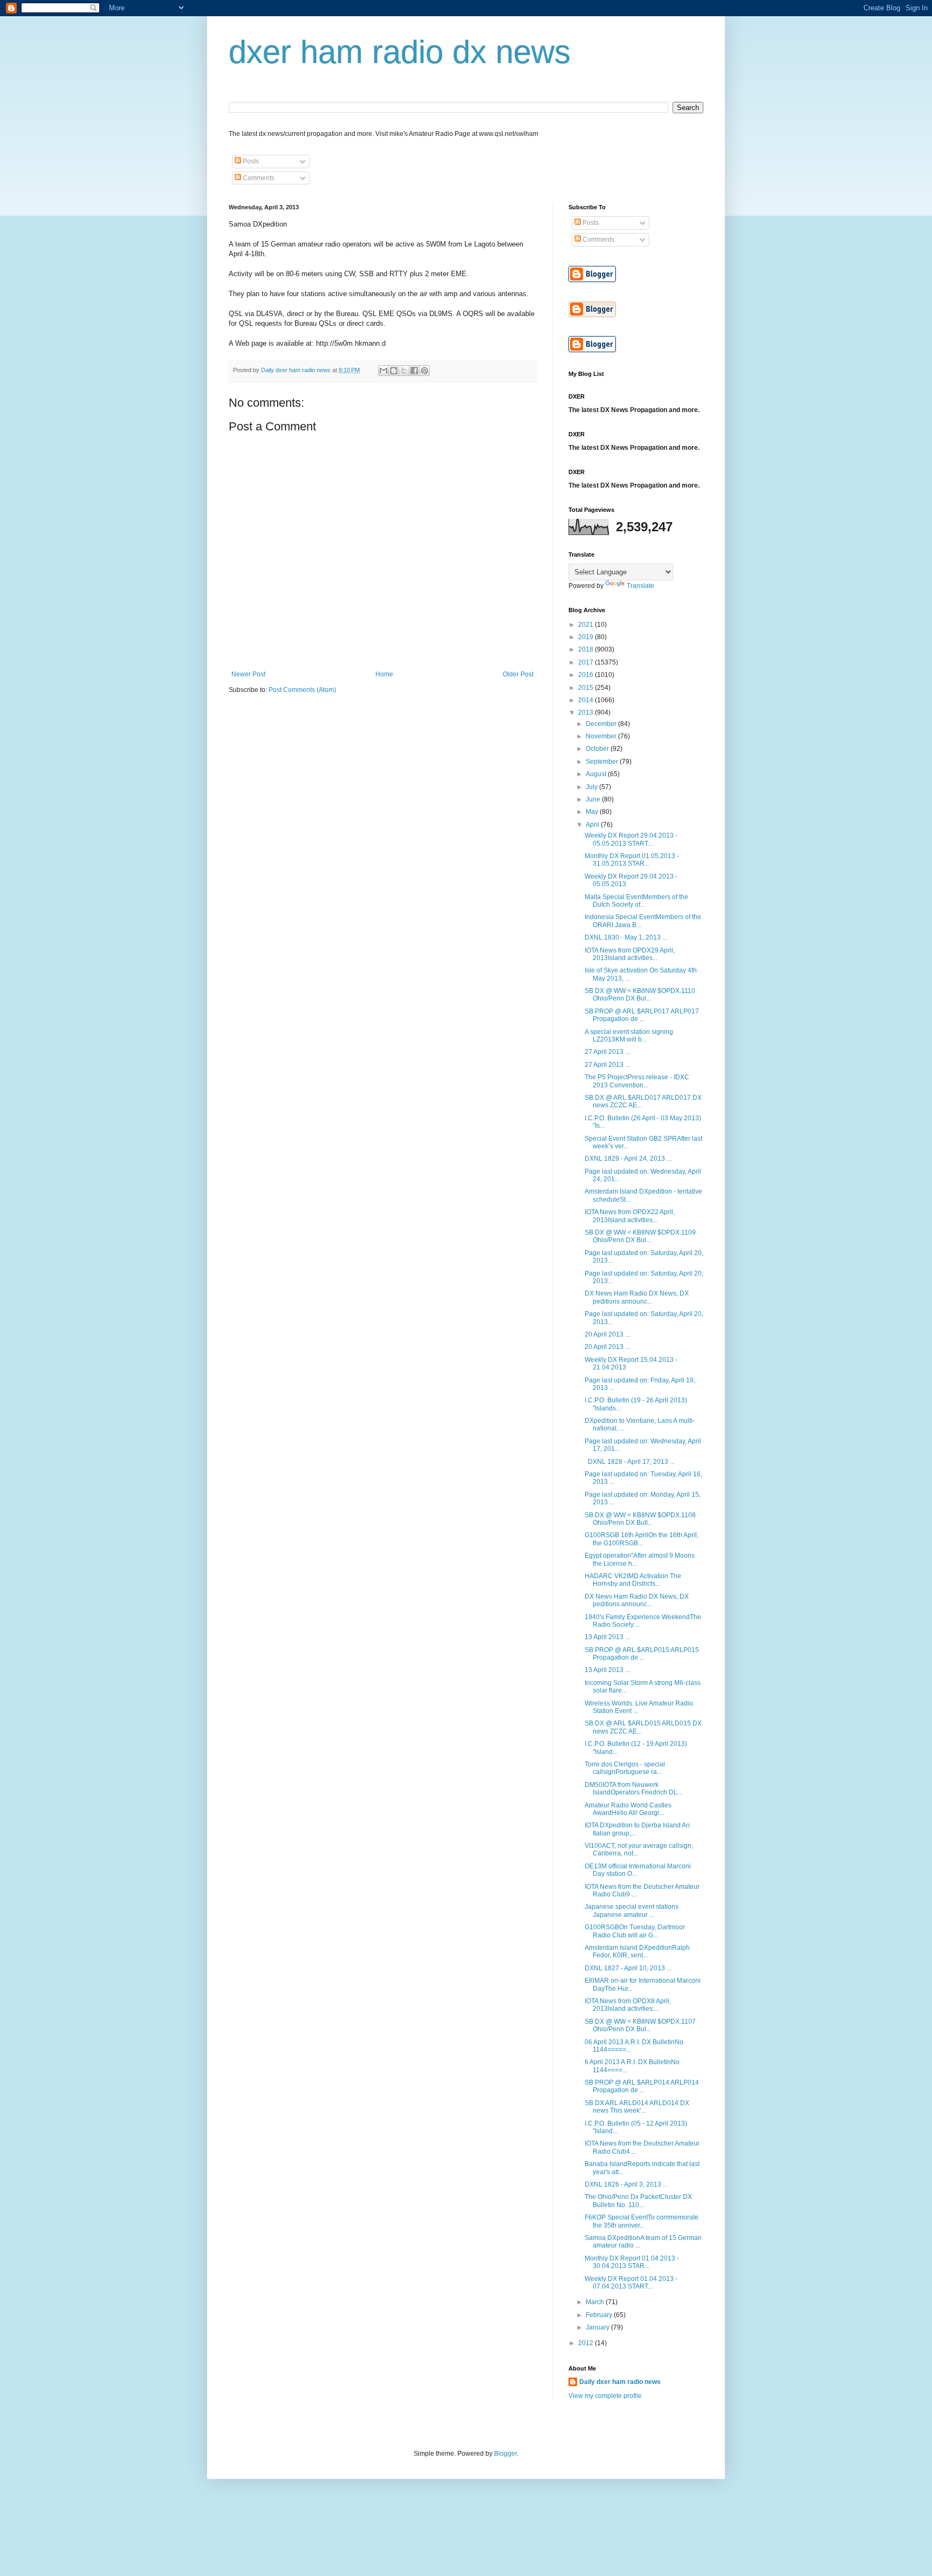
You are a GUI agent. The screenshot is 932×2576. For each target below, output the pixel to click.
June (594, 799)
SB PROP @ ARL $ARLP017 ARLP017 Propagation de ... (642, 1015)
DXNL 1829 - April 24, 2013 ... (628, 1159)
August (597, 774)
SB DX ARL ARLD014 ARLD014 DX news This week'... (637, 2107)
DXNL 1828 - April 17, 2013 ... (630, 1462)
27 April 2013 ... (607, 1052)
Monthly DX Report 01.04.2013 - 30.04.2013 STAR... (632, 2262)
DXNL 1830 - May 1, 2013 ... (626, 937)
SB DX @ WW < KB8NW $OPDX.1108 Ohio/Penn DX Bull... (640, 1519)
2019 (587, 637)
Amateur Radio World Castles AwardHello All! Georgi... (628, 1809)
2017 (587, 662)
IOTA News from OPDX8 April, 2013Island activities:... (628, 2005)
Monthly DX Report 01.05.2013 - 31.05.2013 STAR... (632, 860)
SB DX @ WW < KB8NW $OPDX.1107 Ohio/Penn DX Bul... (640, 2025)
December (602, 724)
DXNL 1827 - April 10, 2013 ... (628, 1968)
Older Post (518, 674)
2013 (587, 712)
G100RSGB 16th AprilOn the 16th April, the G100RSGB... (642, 1539)
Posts (250, 161)
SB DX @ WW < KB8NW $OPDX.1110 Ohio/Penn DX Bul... (640, 995)
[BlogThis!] (394, 371)
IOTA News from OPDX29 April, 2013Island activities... (630, 954)
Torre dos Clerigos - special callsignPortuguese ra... (625, 1768)
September (603, 762)
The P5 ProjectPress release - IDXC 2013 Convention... (637, 1081)
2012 (587, 2343)
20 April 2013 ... (607, 1334)
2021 (587, 625)
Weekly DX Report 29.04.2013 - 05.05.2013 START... (631, 839)
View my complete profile (605, 2396)
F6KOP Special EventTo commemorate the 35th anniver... (642, 2221)
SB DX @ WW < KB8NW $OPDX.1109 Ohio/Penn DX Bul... (640, 1236)
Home (384, 674)
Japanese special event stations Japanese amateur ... (632, 1910)
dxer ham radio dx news (400, 52)
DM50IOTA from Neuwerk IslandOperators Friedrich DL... (633, 1789)
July (592, 787)
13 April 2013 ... (607, 1637)
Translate (640, 586)
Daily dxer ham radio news (620, 2382)
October (598, 749)
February (600, 2315)
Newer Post (248, 674)
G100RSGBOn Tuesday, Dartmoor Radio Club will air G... (635, 1931)
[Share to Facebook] (414, 371)
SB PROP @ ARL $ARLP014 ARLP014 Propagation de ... (642, 2086)
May (593, 812)
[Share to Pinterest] (424, 371)
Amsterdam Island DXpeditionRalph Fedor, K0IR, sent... (637, 1951)
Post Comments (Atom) (302, 690)
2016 (587, 675)
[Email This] (383, 371)
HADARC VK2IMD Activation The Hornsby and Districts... (633, 1580)
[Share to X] (404, 371)
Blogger (505, 2454)
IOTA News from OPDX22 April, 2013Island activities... (630, 1216)
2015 (587, 688)
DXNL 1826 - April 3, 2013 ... (626, 2184)
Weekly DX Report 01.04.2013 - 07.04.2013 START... (631, 2283)
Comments (258, 178)
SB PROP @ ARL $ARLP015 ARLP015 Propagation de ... (642, 1654)
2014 (587, 700)
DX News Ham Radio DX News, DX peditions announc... (637, 1297)
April (593, 825)
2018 (587, 649)
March (596, 2302)
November (602, 736)
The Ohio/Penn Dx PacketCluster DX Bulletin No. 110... (638, 2201)
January (598, 2327)
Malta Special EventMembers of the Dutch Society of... (636, 901)
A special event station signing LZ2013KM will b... (629, 1036)
